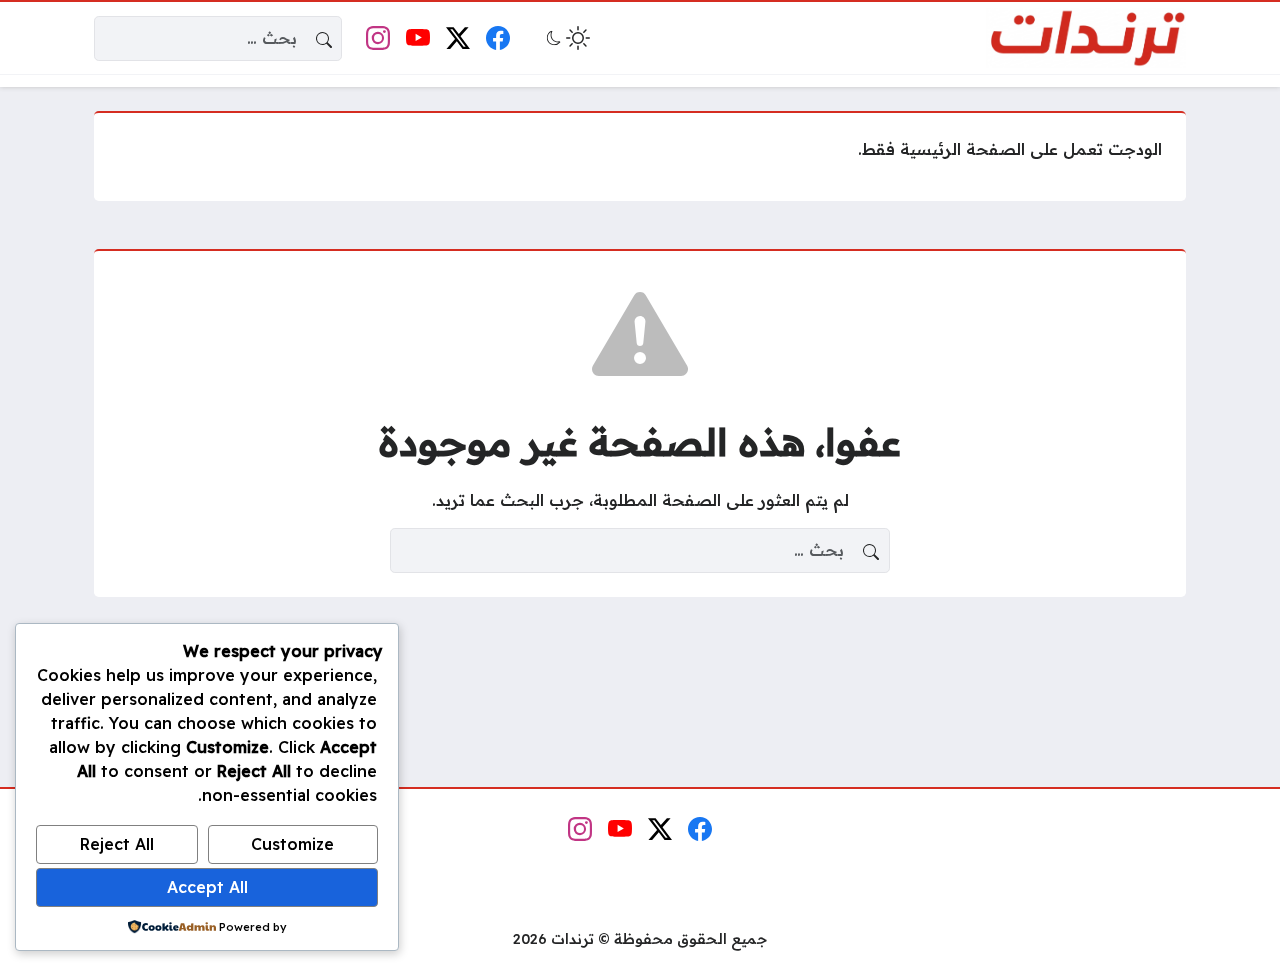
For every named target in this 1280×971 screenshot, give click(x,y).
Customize (292, 844)
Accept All (207, 887)
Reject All (117, 844)
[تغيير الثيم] (566, 38)
